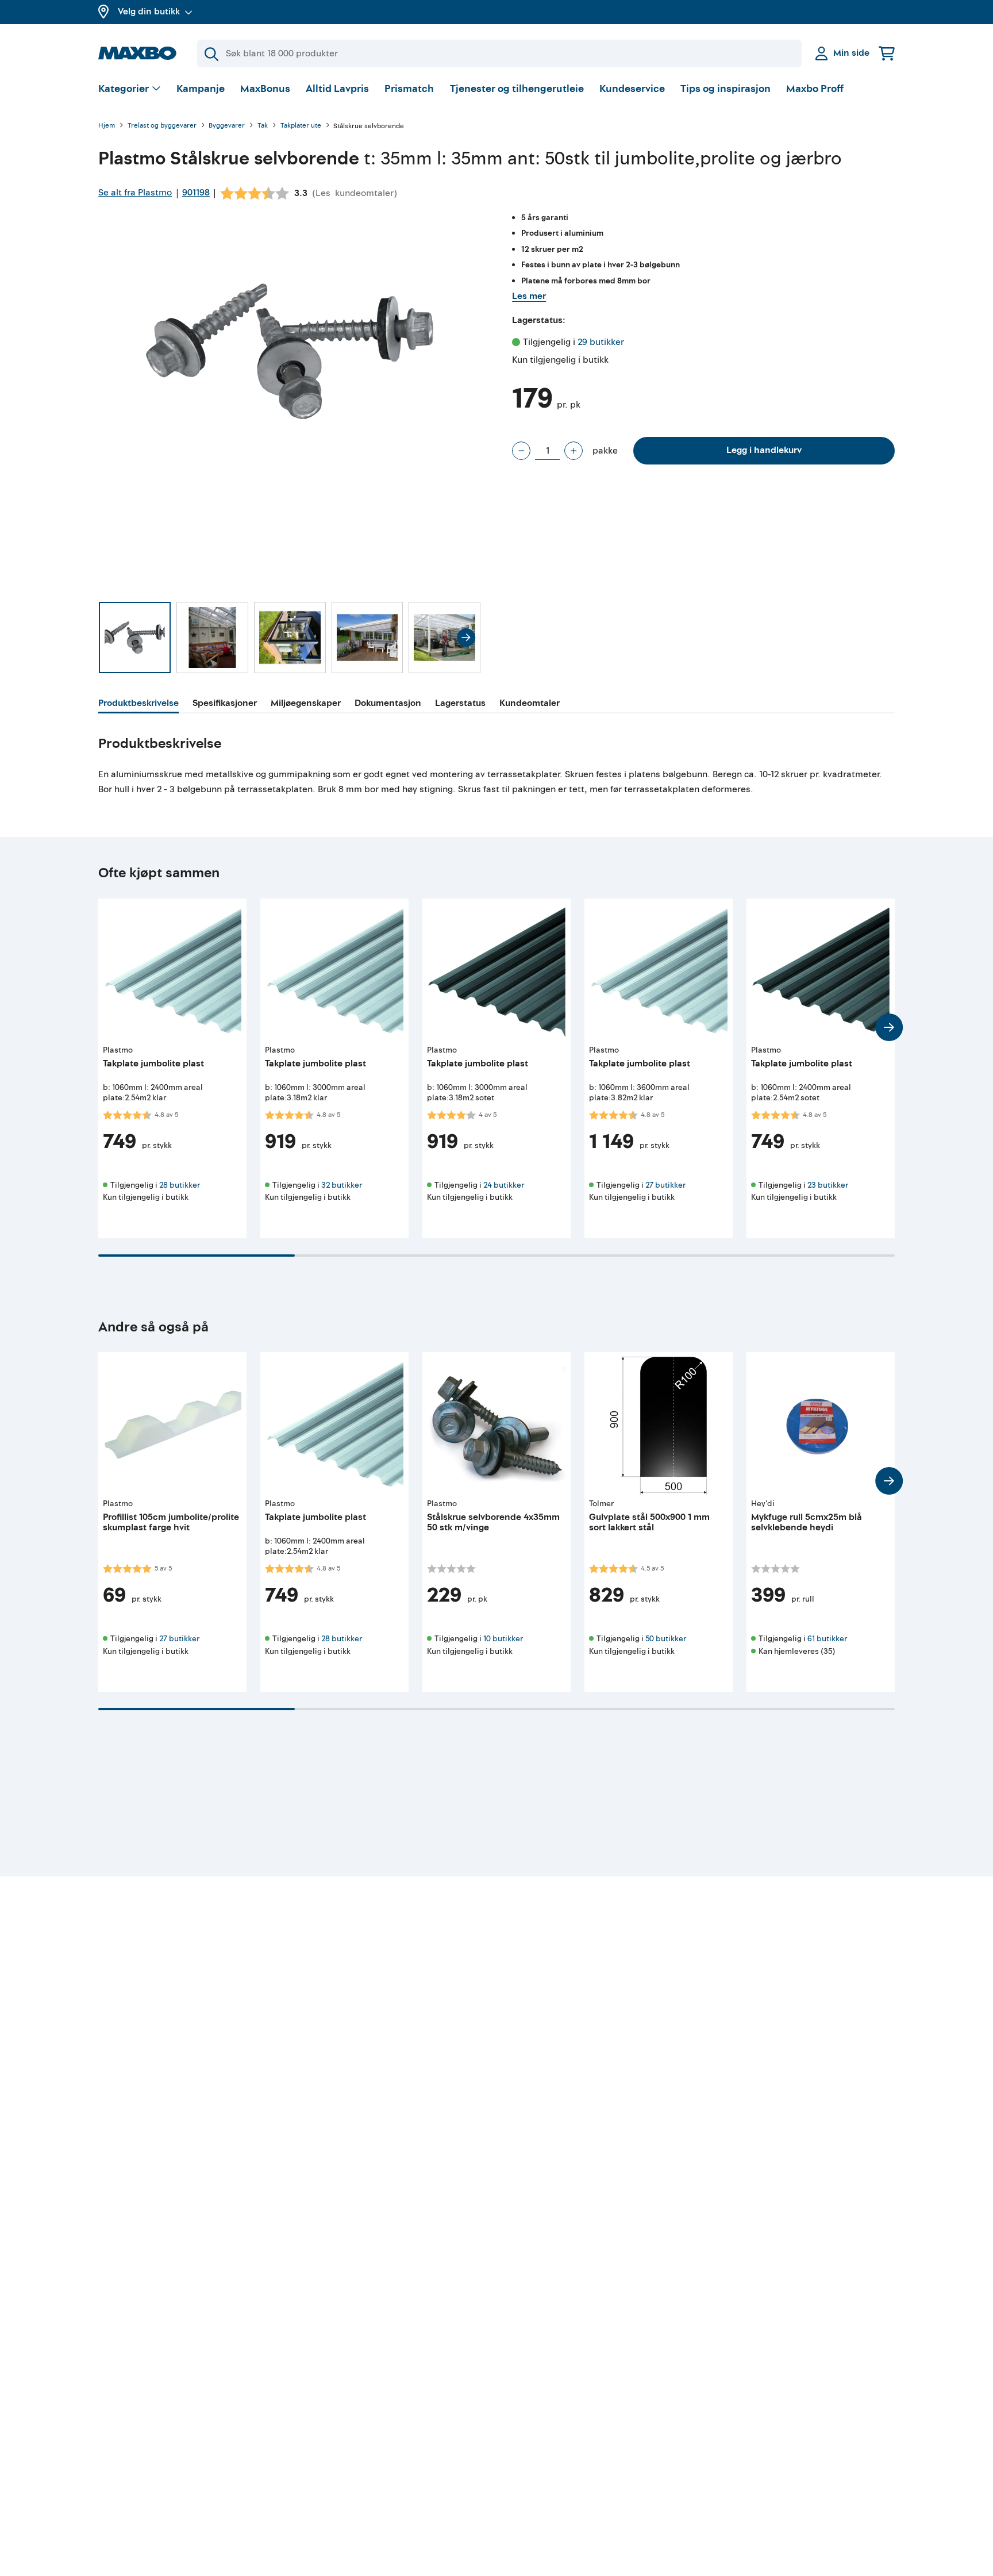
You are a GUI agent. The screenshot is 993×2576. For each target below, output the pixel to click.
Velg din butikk (149, 11)
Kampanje (201, 89)
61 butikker (827, 1639)
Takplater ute (301, 126)
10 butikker (503, 1639)
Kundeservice (632, 89)
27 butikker (665, 1185)
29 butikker (601, 342)
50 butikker (666, 1639)
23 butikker (828, 1185)
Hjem (107, 126)
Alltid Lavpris (337, 89)
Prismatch (409, 89)
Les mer (529, 296)
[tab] (138, 705)
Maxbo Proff (815, 89)
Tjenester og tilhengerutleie (517, 89)
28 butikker (180, 1185)
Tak (263, 126)
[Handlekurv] (887, 53)
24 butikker (504, 1185)
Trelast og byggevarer (162, 126)
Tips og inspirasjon (725, 89)
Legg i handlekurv (764, 450)
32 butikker (342, 1185)
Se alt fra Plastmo (135, 193)
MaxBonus (265, 89)
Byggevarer (227, 126)
